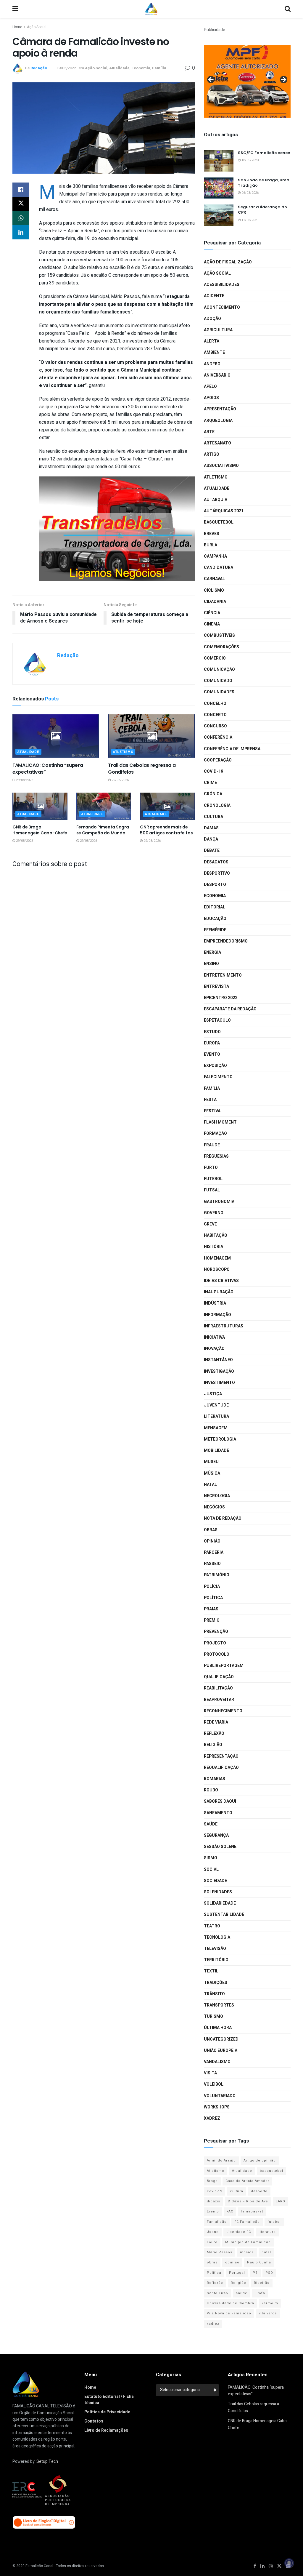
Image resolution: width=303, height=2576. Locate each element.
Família (159, 68)
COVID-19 (213, 771)
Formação (215, 1133)
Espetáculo (217, 1020)
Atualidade (119, 68)
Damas (211, 828)
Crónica (213, 794)
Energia (212, 952)
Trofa (260, 2293)
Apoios (211, 398)
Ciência (212, 613)
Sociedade (215, 1881)
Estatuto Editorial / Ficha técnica (109, 2400)
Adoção (212, 319)
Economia (141, 68)
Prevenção (216, 1632)
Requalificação (221, 1768)
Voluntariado (220, 2096)
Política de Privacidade (107, 2412)
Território (216, 1960)
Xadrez (212, 2118)
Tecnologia (217, 1937)
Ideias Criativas (221, 1281)
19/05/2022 (66, 68)
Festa (210, 1100)
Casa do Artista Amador (247, 2181)
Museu (211, 1462)
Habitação (216, 1235)
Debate (212, 851)
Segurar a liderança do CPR (262, 210)
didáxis (213, 2201)
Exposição (215, 1066)
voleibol (214, 2084)
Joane (213, 2232)
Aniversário (217, 375)
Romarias (215, 1779)
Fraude (212, 1145)
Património (217, 1575)
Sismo (211, 1858)
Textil (211, 1971)
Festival (213, 1111)
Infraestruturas (224, 1326)
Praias (211, 1609)
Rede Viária (216, 1722)
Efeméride (215, 930)
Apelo (210, 387)
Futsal (212, 1190)
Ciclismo (214, 590)
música (247, 2252)
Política (213, 1598)
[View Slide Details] (247, 81)
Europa (212, 1043)
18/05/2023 (250, 160)
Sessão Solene (220, 1847)
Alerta (212, 341)
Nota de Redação (223, 1518)
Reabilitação (218, 1688)
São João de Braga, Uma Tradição (264, 183)
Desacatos (216, 862)
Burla (211, 545)
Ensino (211, 964)
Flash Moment (220, 1122)
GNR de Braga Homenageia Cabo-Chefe (40, 830)
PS (255, 2273)
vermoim (270, 2303)
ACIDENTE (214, 296)
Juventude (216, 1405)
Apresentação (220, 409)
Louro (212, 2242)
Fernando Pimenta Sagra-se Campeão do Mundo (104, 830)
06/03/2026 (250, 193)
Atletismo (123, 752)
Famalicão (217, 2222)
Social (211, 1869)
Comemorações (221, 647)
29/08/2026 (24, 780)
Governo (214, 1213)
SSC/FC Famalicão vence (264, 153)
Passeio (212, 1564)
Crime (210, 783)
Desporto (215, 885)
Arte (209, 432)
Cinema (212, 624)
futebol (274, 2222)
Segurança (216, 1835)
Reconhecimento (223, 1711)
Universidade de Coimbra (231, 2303)
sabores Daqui (220, 1801)
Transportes (219, 2005)
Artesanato (217, 443)
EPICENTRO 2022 (221, 998)
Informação (217, 1315)
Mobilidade (216, 1451)
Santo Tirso (217, 2293)
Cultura (213, 817)
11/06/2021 (250, 220)
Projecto (215, 1643)
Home (17, 27)
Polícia (212, 1587)
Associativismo (221, 466)
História (213, 1247)
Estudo (212, 1032)
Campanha (215, 556)
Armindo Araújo (221, 2160)
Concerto (215, 715)
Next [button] (283, 80)
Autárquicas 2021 (224, 511)
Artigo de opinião (260, 2160)
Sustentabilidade (224, 1915)
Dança (211, 839)
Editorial (215, 907)
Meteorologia (220, 1439)
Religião (213, 1745)
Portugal (237, 2273)
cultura (237, 2191)
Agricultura (218, 330)
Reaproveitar (219, 1700)
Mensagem (216, 1428)
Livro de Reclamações (106, 2430)
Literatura (216, 1416)
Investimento (219, 1383)
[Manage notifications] (289, 2563)
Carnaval (214, 579)
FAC (230, 2211)
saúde (242, 2293)
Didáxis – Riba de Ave (248, 2201)
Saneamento (218, 1813)
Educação (215, 919)
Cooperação (218, 760)
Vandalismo (217, 2062)
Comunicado (218, 681)
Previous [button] (211, 80)
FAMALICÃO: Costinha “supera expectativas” (48, 768)
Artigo (212, 454)
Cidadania (215, 602)
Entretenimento (223, 975)
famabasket (252, 2211)
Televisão (215, 1949)
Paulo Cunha (259, 2262)
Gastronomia (219, 1202)
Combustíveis (219, 635)
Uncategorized (221, 2039)
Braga (212, 2181)
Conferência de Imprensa (232, 749)
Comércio (215, 658)
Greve (210, 1224)
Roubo (211, 1790)
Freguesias (216, 1156)
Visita (210, 2073)
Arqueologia (218, 421)
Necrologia (217, 1496)
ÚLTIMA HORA (218, 2028)
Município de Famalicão (248, 2242)
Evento (212, 1054)
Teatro (212, 1926)
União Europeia (221, 2051)
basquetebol (271, 2171)
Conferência (218, 737)
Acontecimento (222, 307)
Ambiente (214, 352)
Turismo (213, 2016)
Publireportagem (224, 1666)
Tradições (216, 1983)
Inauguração (219, 1292)
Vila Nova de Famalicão (229, 2313)
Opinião (212, 1541)
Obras (211, 1530)
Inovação (214, 1349)
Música (212, 1473)
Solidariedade (220, 1903)
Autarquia (216, 500)
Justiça (213, 1394)
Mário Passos (220, 2252)
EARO (281, 2201)
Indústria (215, 1303)
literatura (267, 2232)
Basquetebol (219, 522)
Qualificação (219, 1677)
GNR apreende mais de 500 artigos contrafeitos (166, 830)
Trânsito (214, 1994)
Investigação (219, 1371)
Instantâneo (218, 1360)
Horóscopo (217, 1269)
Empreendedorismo (226, 941)
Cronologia (217, 805)
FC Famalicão (247, 2222)
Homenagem (217, 1258)
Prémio (212, 1620)
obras (212, 2262)
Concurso (215, 726)
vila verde (268, 2313)
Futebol (213, 1179)
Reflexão (214, 1733)
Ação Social (37, 27)
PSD (269, 2273)
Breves (212, 534)
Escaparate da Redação (230, 1009)
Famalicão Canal (39, 2566)
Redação (39, 68)
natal (266, 2252)
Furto (211, 1168)
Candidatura (219, 568)
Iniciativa (214, 1337)
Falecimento (218, 1077)
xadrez (213, 2324)
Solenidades (218, 1892)
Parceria (214, 1552)
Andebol (213, 364)
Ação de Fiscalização (228, 262)
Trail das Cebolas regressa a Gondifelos (142, 768)
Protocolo (217, 1654)
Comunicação (219, 669)
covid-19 (215, 2191)
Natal (210, 1485)
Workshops (217, 2107)
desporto (259, 2191)
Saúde (211, 1824)
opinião (232, 2262)
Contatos (94, 2421)
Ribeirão (262, 2283)
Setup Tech (47, 2461)
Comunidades (219, 692)
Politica (214, 2273)
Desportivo (217, 873)
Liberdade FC (239, 2232)
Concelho (215, 704)
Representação (221, 1756)
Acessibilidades (222, 285)
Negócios (214, 1507)
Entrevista (216, 987)
